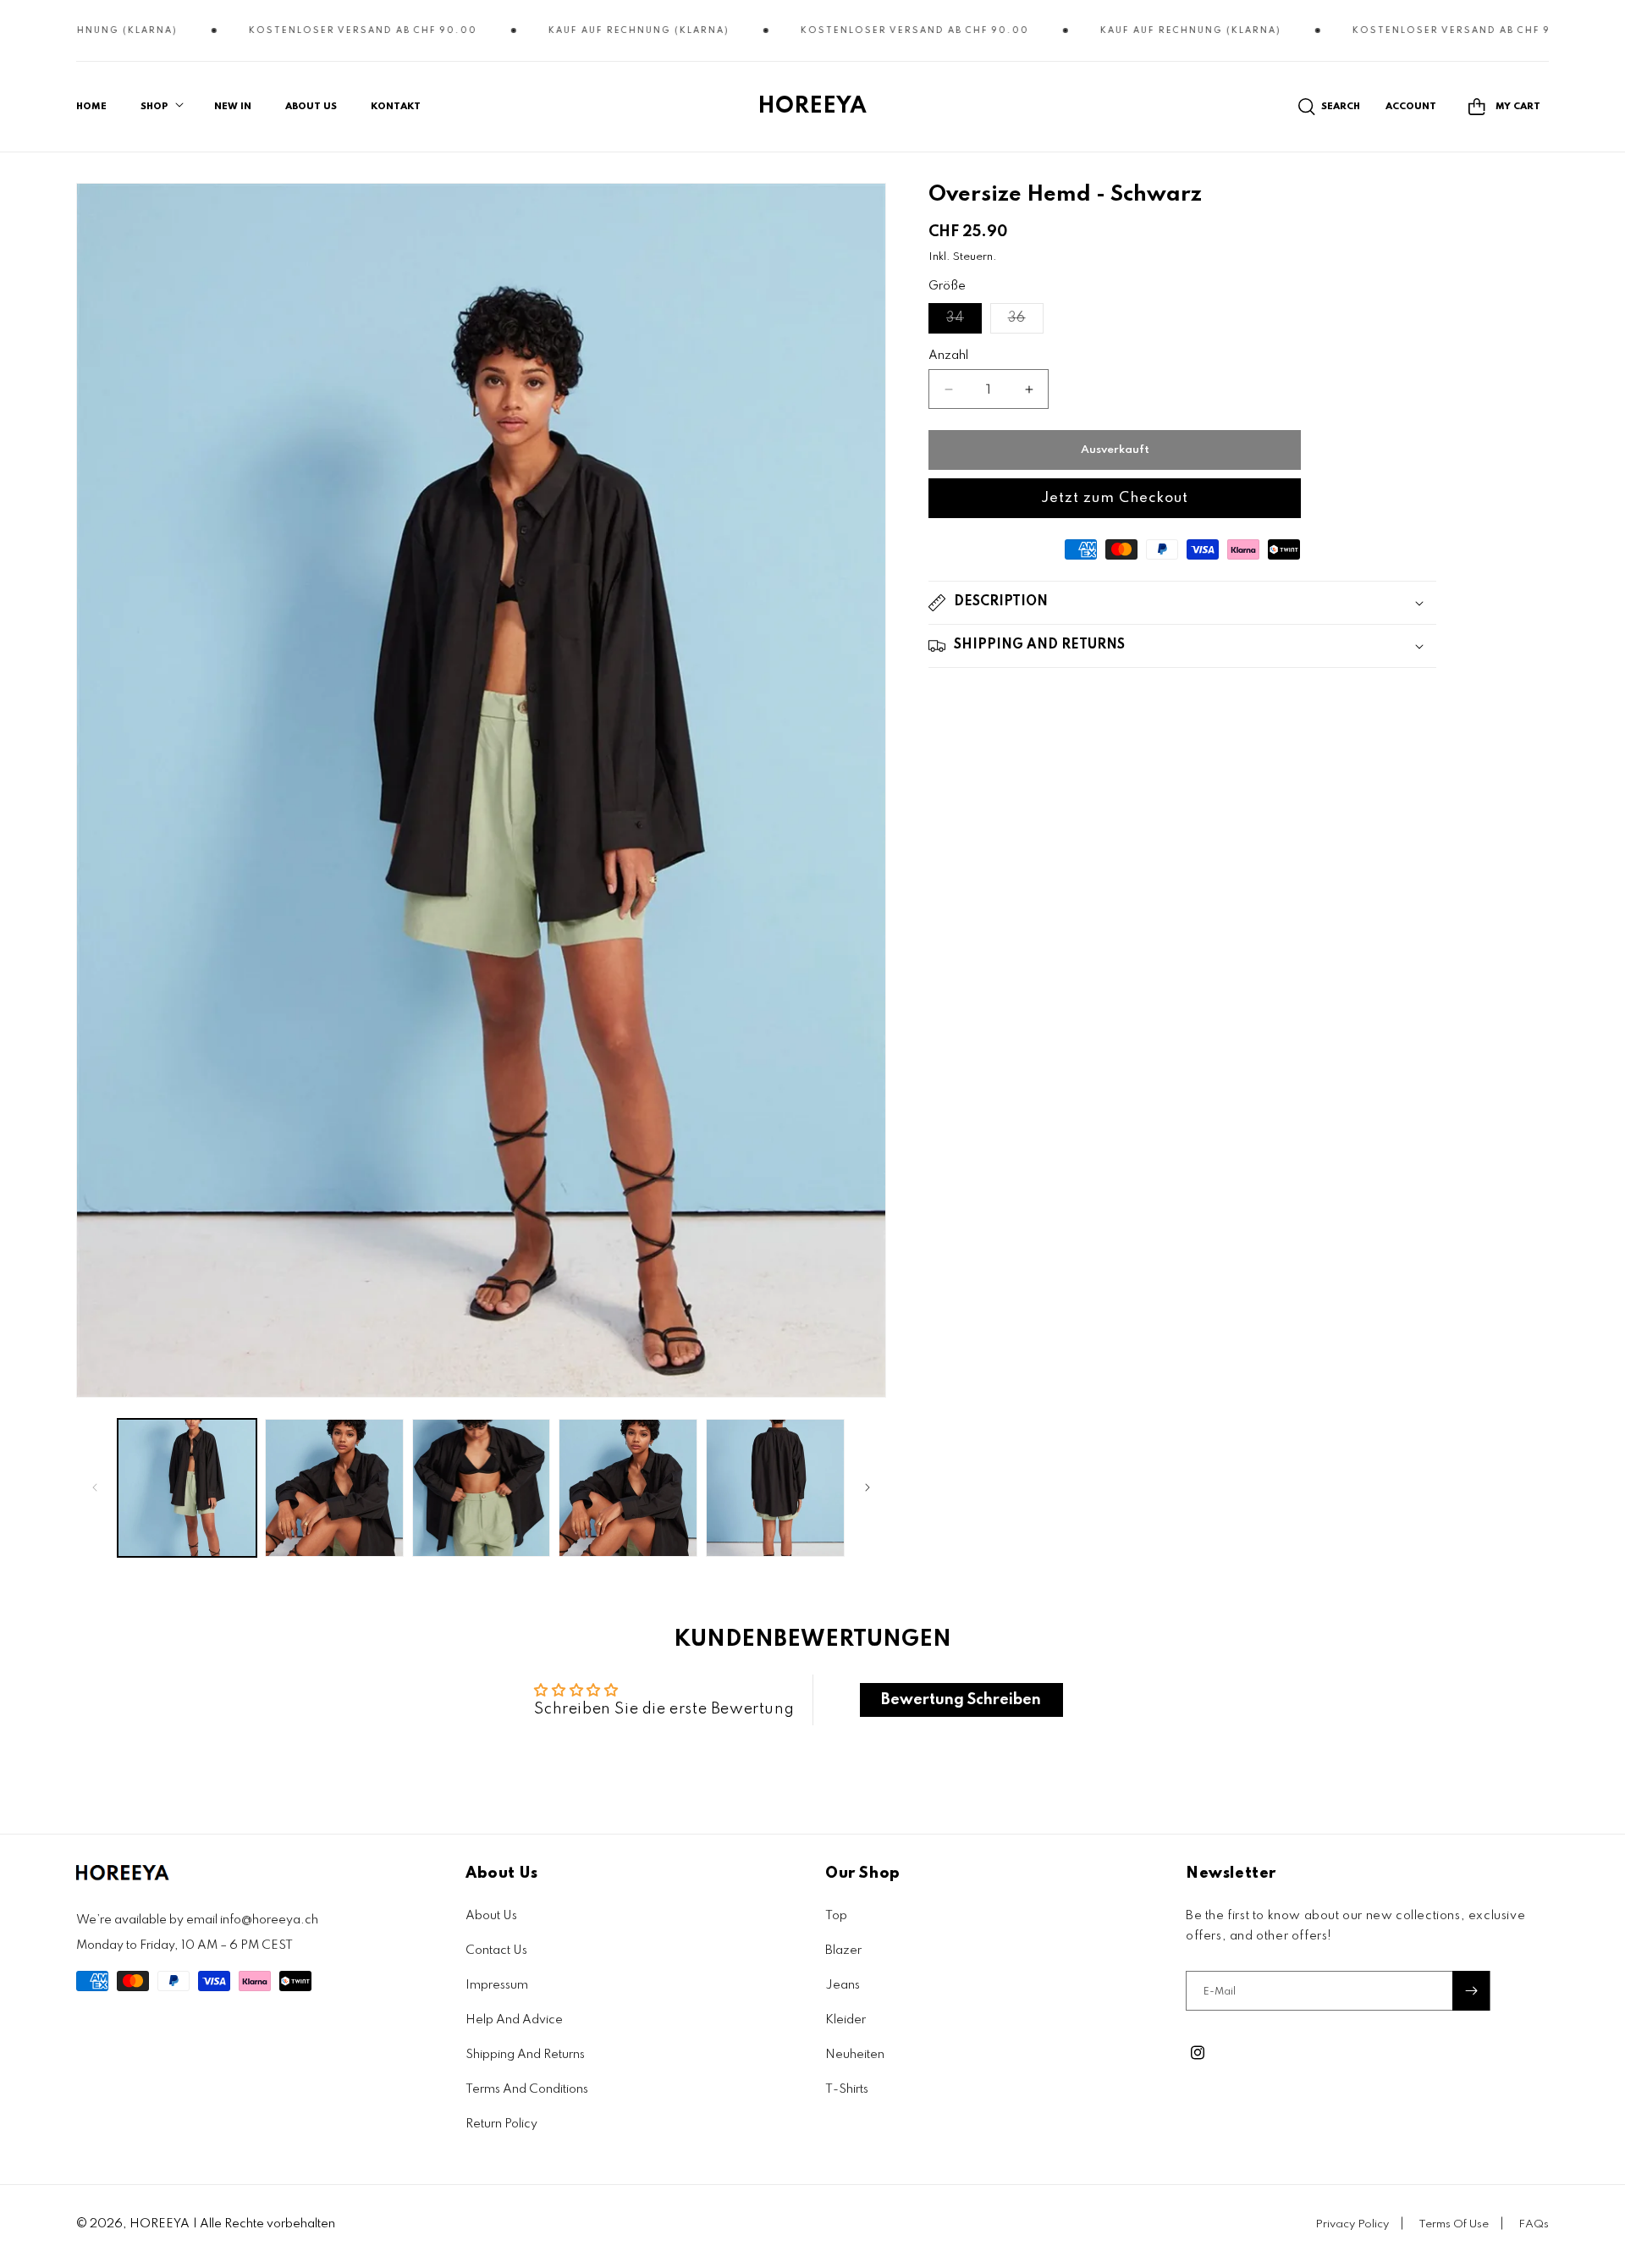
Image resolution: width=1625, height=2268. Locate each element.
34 (964, 322)
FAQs (1534, 2224)
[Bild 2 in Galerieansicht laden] (334, 1488)
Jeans (843, 1985)
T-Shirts (847, 2089)
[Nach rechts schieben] (868, 1487)
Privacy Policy (1352, 2224)
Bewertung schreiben (961, 1700)
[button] (160, 107)
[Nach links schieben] (95, 1487)
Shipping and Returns (525, 2055)
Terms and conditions (527, 2089)
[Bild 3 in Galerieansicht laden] (482, 1488)
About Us (491, 1916)
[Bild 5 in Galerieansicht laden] (775, 1488)
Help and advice (514, 2020)
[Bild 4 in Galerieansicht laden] (628, 1488)
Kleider (846, 2020)
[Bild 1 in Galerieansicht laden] (187, 1488)
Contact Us (496, 1951)
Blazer (843, 1951)
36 (1026, 322)
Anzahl (948, 356)
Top (836, 1916)
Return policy (501, 2124)
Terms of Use (1454, 2224)
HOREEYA (160, 2224)
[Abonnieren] (1471, 1991)
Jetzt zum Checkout (1115, 498)
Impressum (497, 1985)
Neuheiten (855, 2055)
